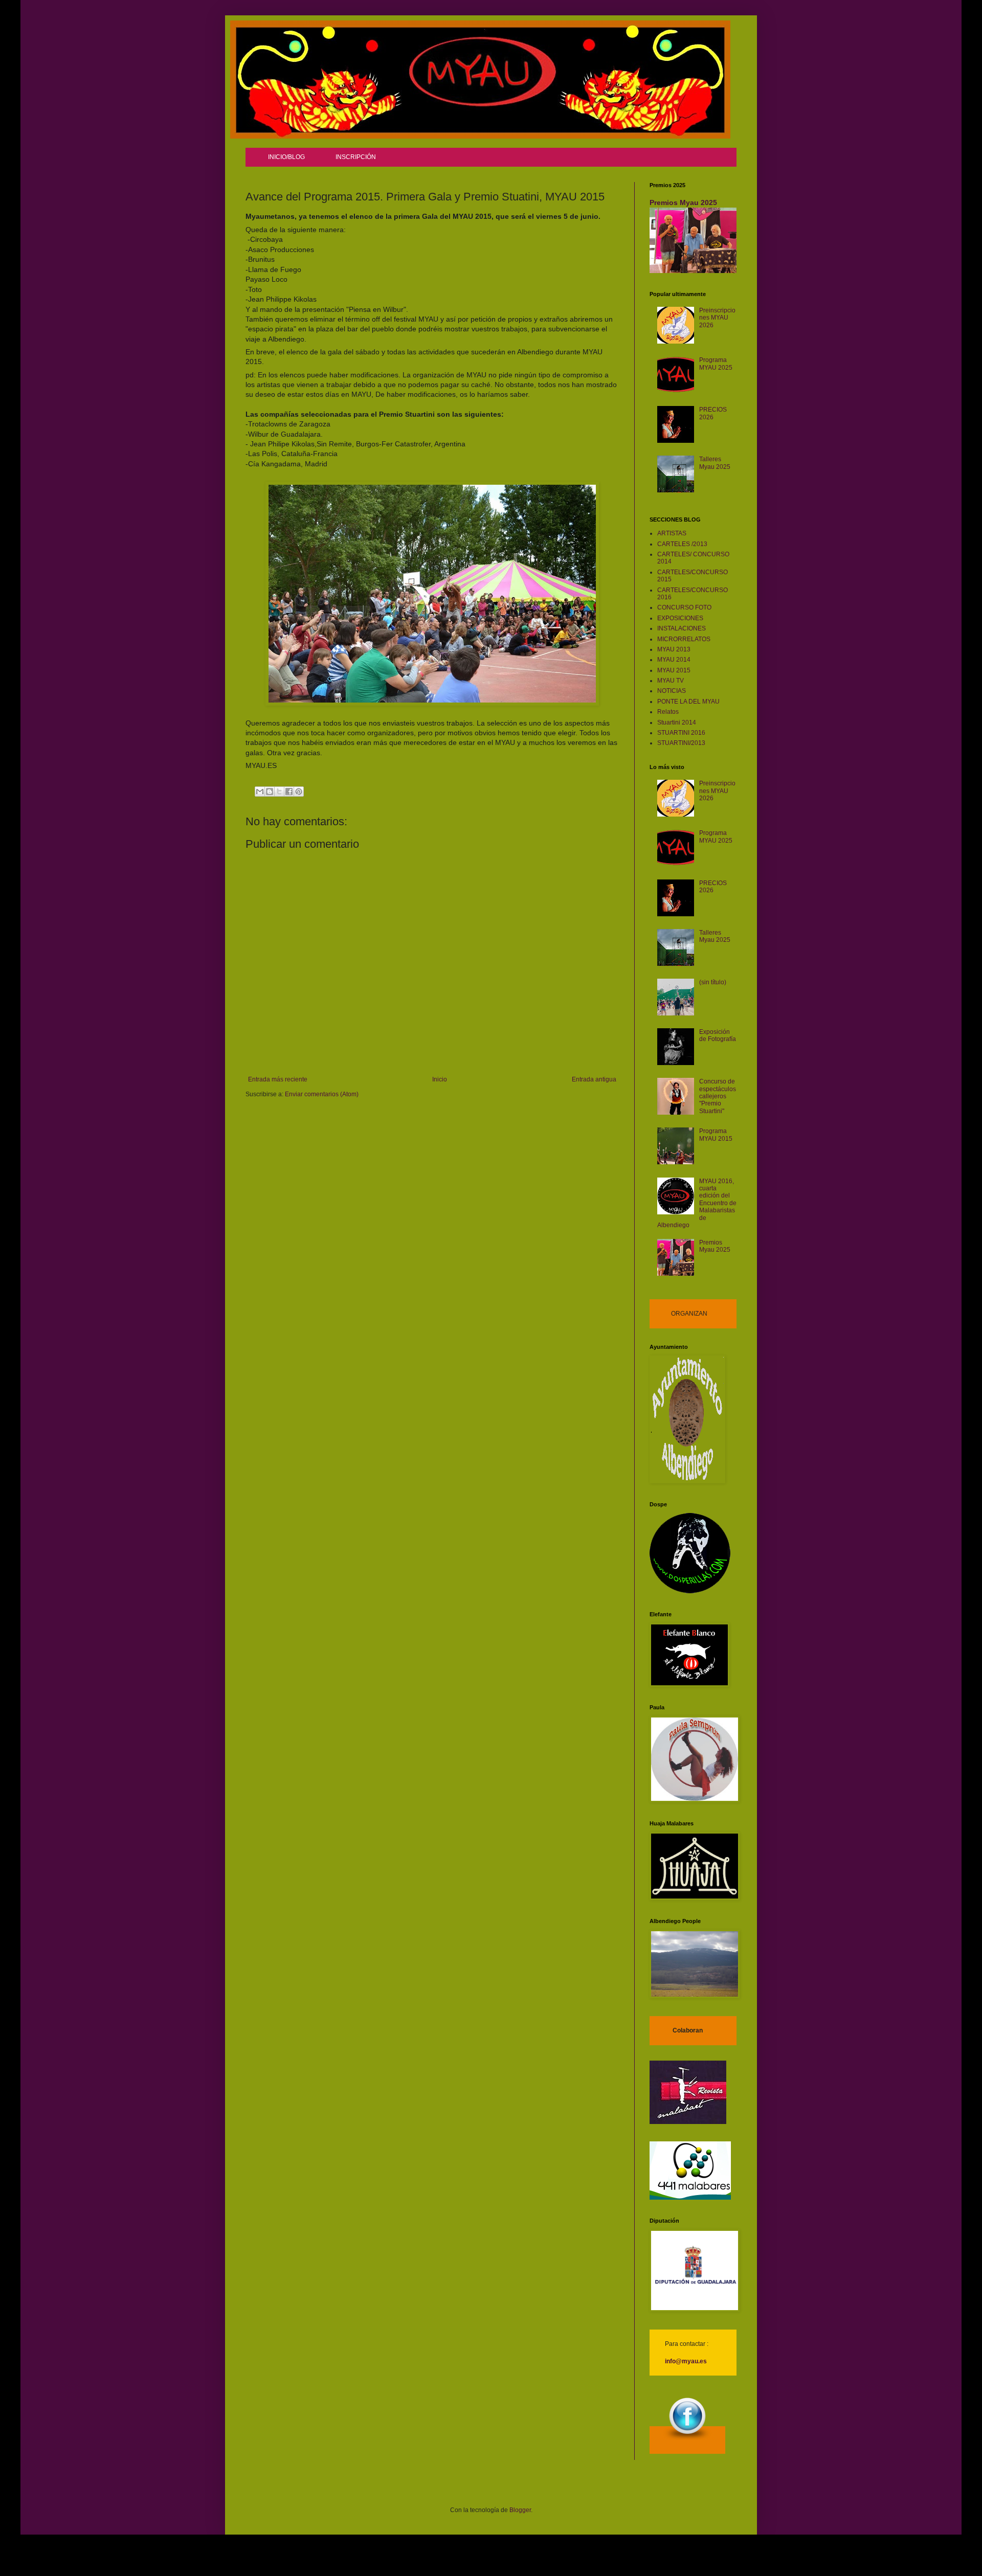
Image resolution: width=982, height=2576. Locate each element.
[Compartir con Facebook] (289, 792)
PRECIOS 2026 (713, 413)
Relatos (668, 712)
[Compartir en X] (279, 792)
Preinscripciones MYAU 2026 (717, 318)
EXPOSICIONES (680, 618)
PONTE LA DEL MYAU (688, 702)
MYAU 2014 (674, 660)
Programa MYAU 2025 (716, 364)
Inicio (440, 1079)
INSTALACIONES (682, 628)
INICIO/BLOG (286, 157)
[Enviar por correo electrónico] (260, 792)
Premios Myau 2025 (683, 202)
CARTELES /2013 (682, 544)
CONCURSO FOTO (684, 607)
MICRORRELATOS (684, 639)
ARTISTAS (672, 533)
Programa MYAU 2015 (716, 1135)
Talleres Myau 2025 (715, 463)
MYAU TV (671, 681)
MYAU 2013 (674, 649)
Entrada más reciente (278, 1079)
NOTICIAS (672, 691)
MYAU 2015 (674, 670)
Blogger (520, 2510)
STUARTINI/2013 (681, 743)
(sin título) (713, 982)
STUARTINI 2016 (681, 733)
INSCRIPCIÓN (356, 157)
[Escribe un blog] (270, 792)
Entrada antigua (594, 1079)
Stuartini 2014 (677, 722)
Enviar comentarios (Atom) (322, 1094)
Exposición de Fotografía (718, 1035)
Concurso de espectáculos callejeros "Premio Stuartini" (718, 1096)
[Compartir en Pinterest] (299, 792)
